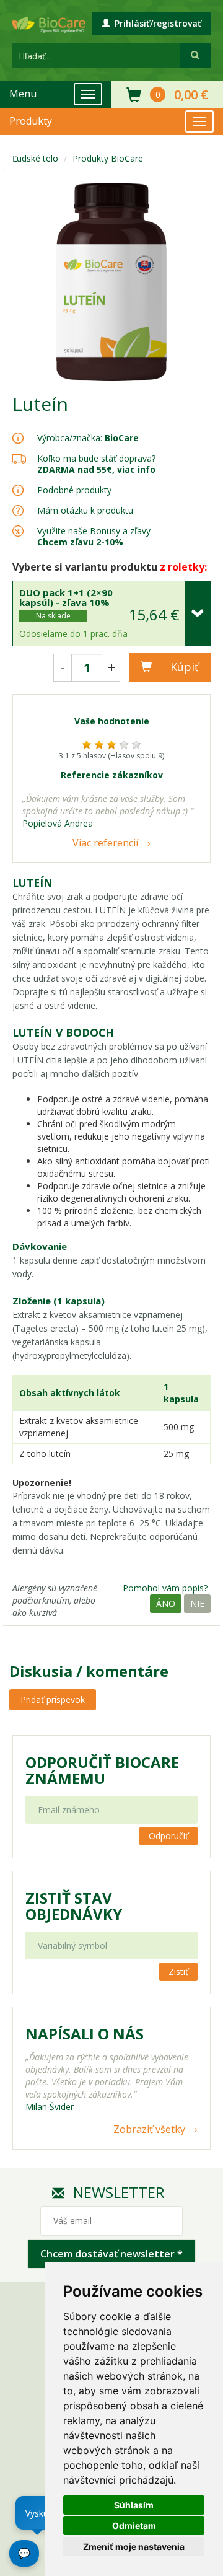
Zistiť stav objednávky (74, 1906)
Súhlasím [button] (134, 2505)
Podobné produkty (74, 490)
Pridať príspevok (53, 1699)
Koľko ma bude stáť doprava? (96, 458)
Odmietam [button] (134, 2525)
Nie (197, 1603)
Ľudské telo (35, 158)
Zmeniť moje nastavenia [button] (134, 2547)
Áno (166, 1603)
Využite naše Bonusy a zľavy (94, 536)
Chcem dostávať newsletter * (111, 2254)
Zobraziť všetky (149, 2129)
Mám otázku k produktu (85, 511)
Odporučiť (168, 1836)
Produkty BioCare (108, 158)
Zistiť (178, 1972)
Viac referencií (105, 843)
